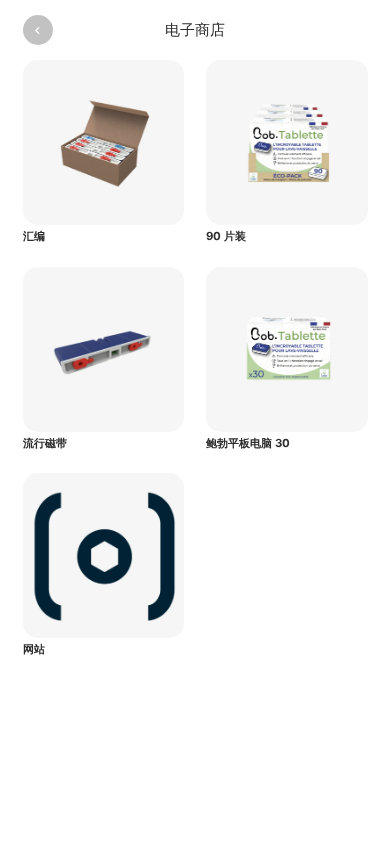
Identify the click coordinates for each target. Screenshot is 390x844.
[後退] (38, 30)
